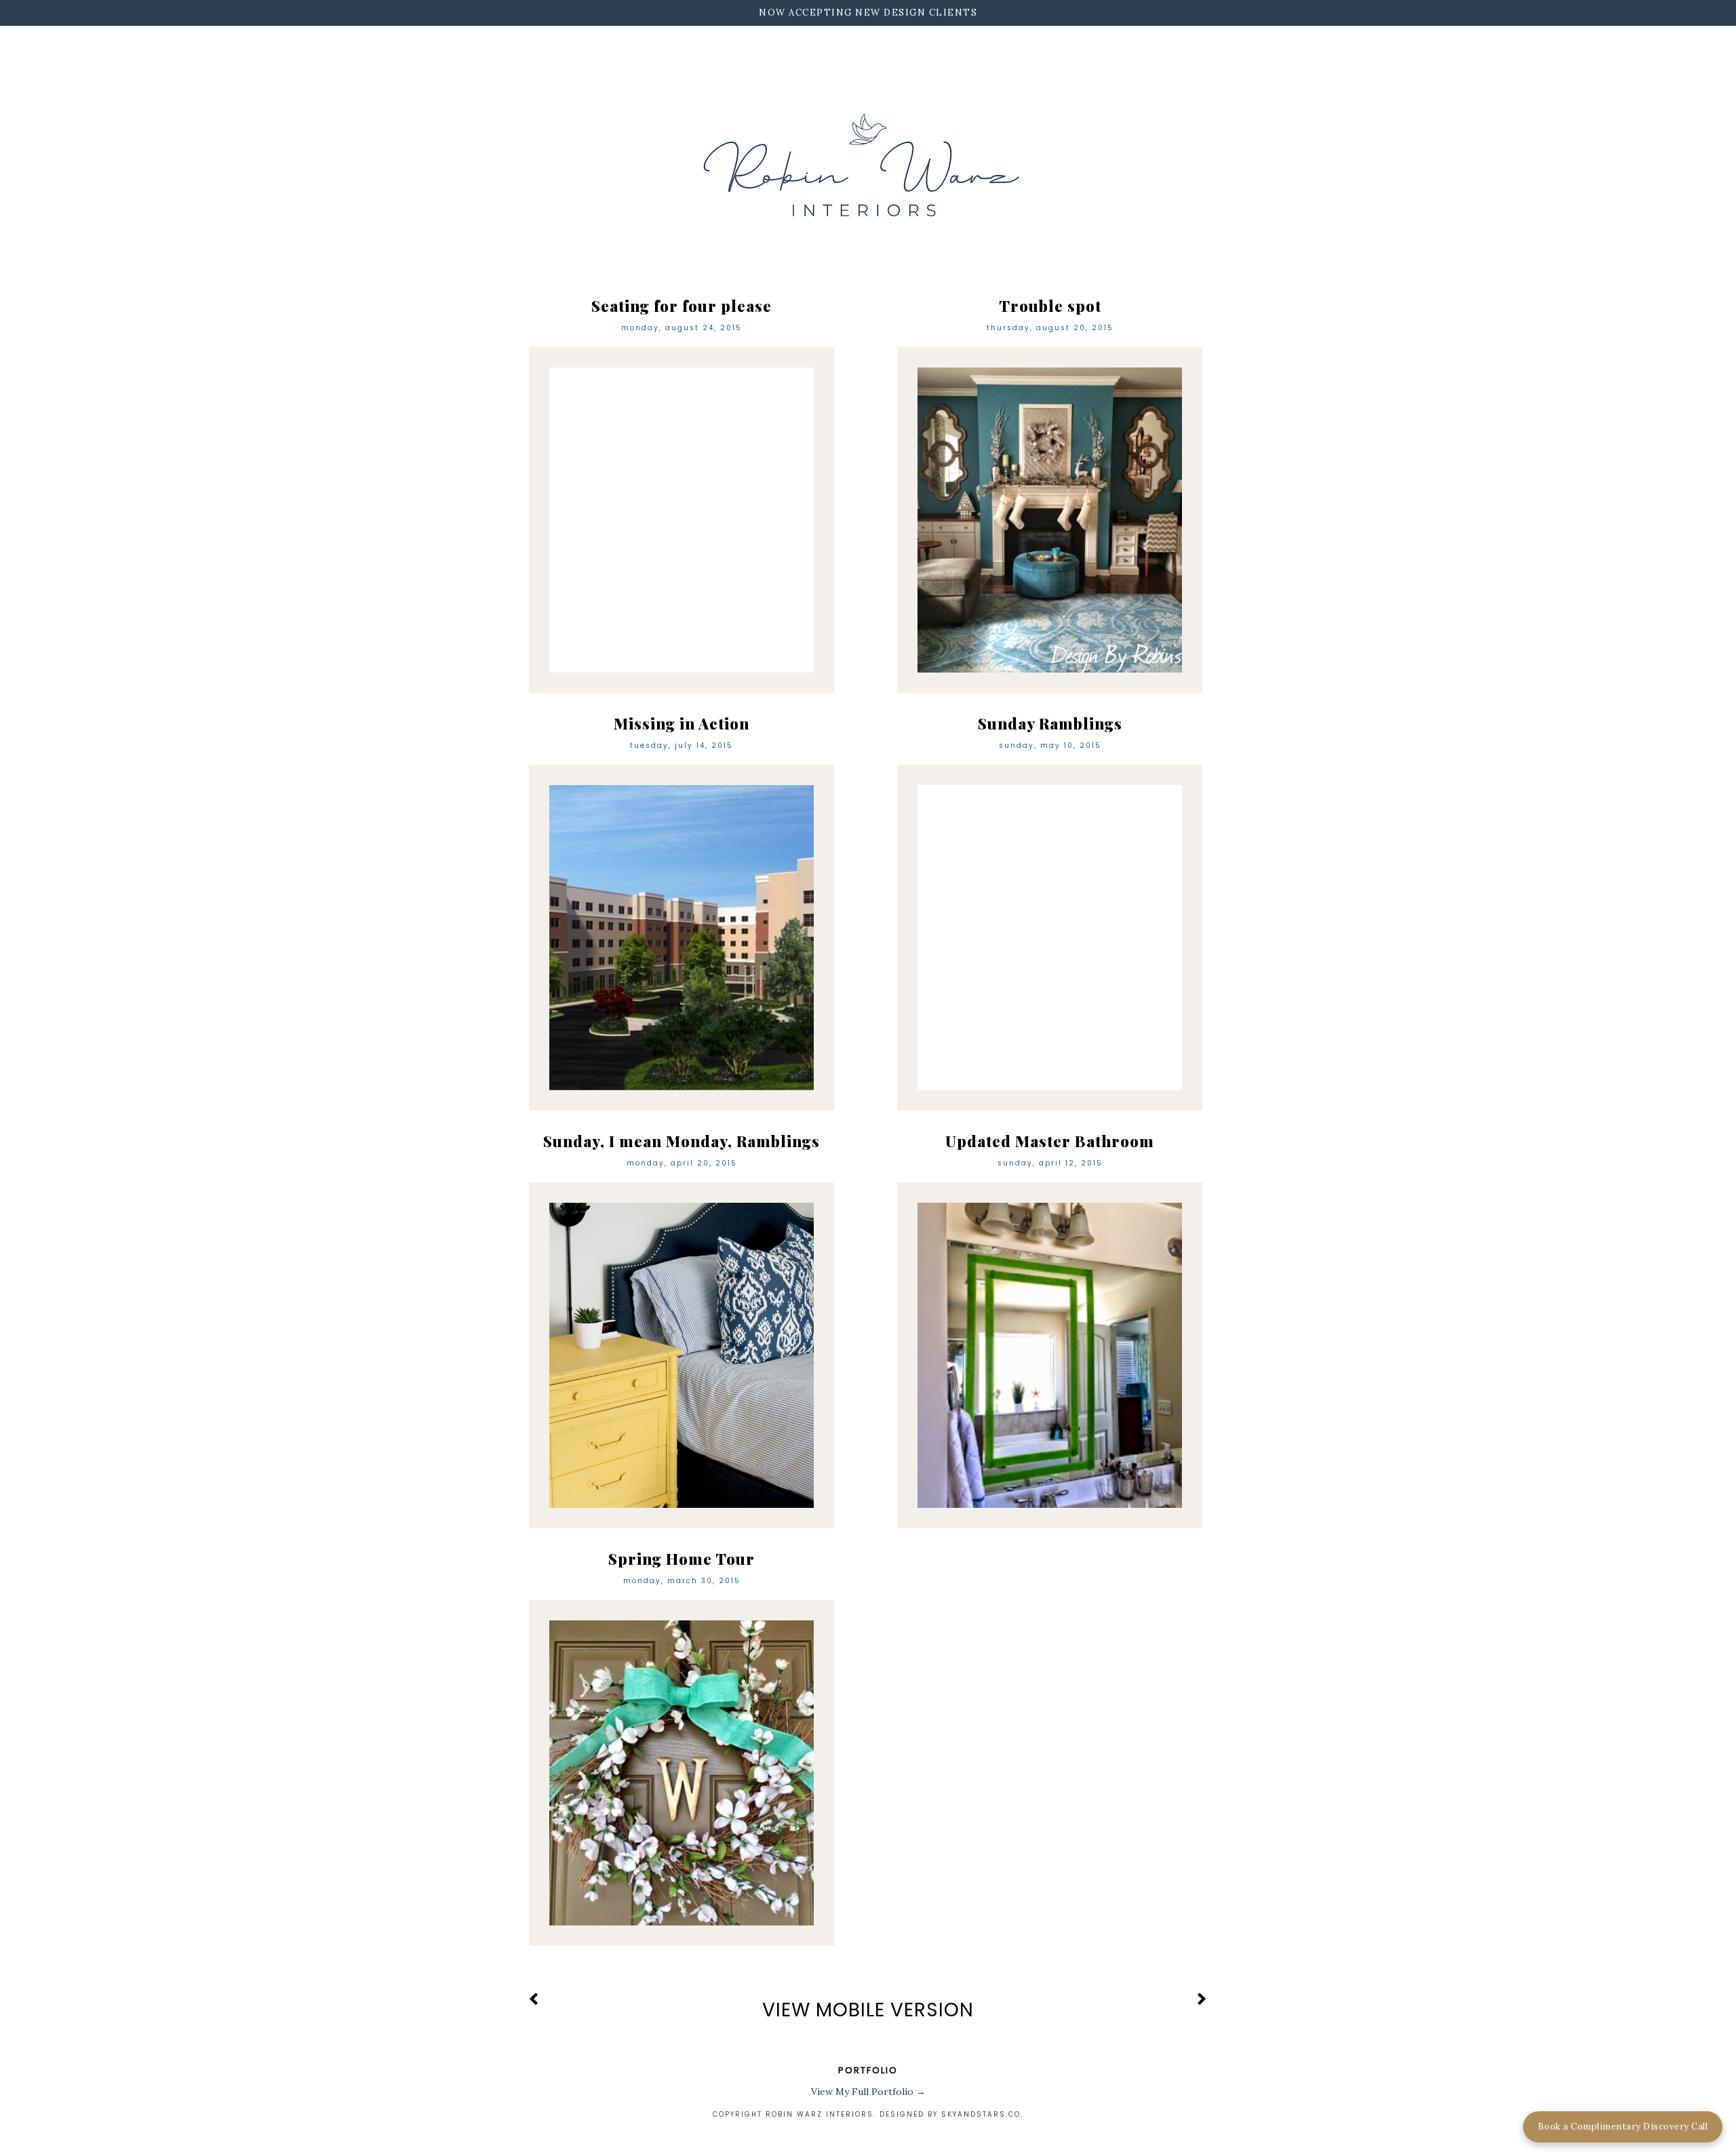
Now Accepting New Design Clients (868, 13)
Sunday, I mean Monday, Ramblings (682, 1141)
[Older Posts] (1202, 2000)
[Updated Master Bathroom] (1050, 1355)
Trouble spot (1050, 306)
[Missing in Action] (682, 938)
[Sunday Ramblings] (1050, 938)
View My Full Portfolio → (868, 2092)
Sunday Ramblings (1050, 723)
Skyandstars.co (981, 2114)
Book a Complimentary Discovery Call (1623, 2127)
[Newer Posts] (534, 2000)
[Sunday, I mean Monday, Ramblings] (682, 1355)
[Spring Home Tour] (682, 1773)
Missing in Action (682, 723)
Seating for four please (682, 306)
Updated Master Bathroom (1050, 1141)
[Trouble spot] (1050, 520)
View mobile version (868, 2010)
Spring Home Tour (682, 1559)
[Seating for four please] (682, 520)
